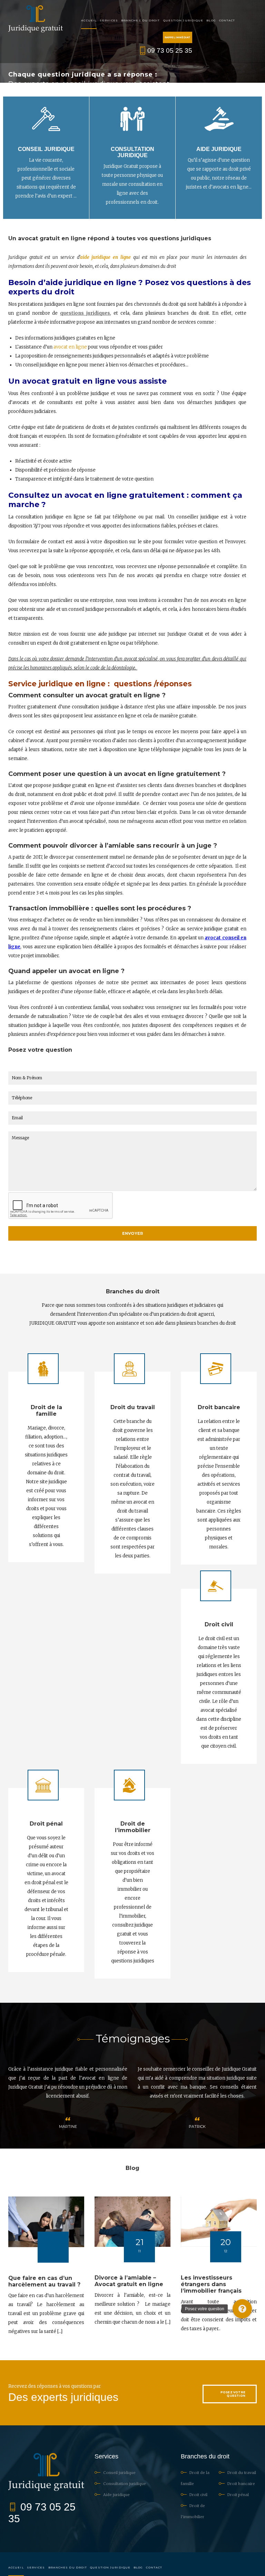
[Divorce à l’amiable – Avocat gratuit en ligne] (132, 2222)
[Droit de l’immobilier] (129, 1785)
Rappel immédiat (178, 37)
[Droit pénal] (43, 1785)
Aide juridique (219, 149)
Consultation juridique (132, 152)
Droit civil (219, 1624)
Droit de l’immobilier (133, 1827)
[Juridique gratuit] (36, 19)
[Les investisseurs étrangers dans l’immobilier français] (219, 2222)
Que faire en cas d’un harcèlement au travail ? (44, 2281)
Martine (197, 2127)
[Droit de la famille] (43, 1369)
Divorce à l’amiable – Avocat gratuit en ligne (129, 2281)
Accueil (89, 20)
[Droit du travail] (129, 1369)
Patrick (68, 2127)
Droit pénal (46, 1824)
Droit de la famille (46, 1411)
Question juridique (183, 20)
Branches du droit (141, 20)
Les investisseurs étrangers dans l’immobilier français (211, 2284)
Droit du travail (133, 1407)
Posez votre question (233, 2394)
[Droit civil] (216, 1586)
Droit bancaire (219, 1407)
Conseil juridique (46, 149)
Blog (211, 20)
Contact (227, 20)
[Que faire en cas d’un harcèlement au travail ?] (46, 2222)
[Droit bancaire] (216, 1369)
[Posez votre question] (242, 2309)
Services (109, 20)
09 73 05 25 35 (170, 50)
